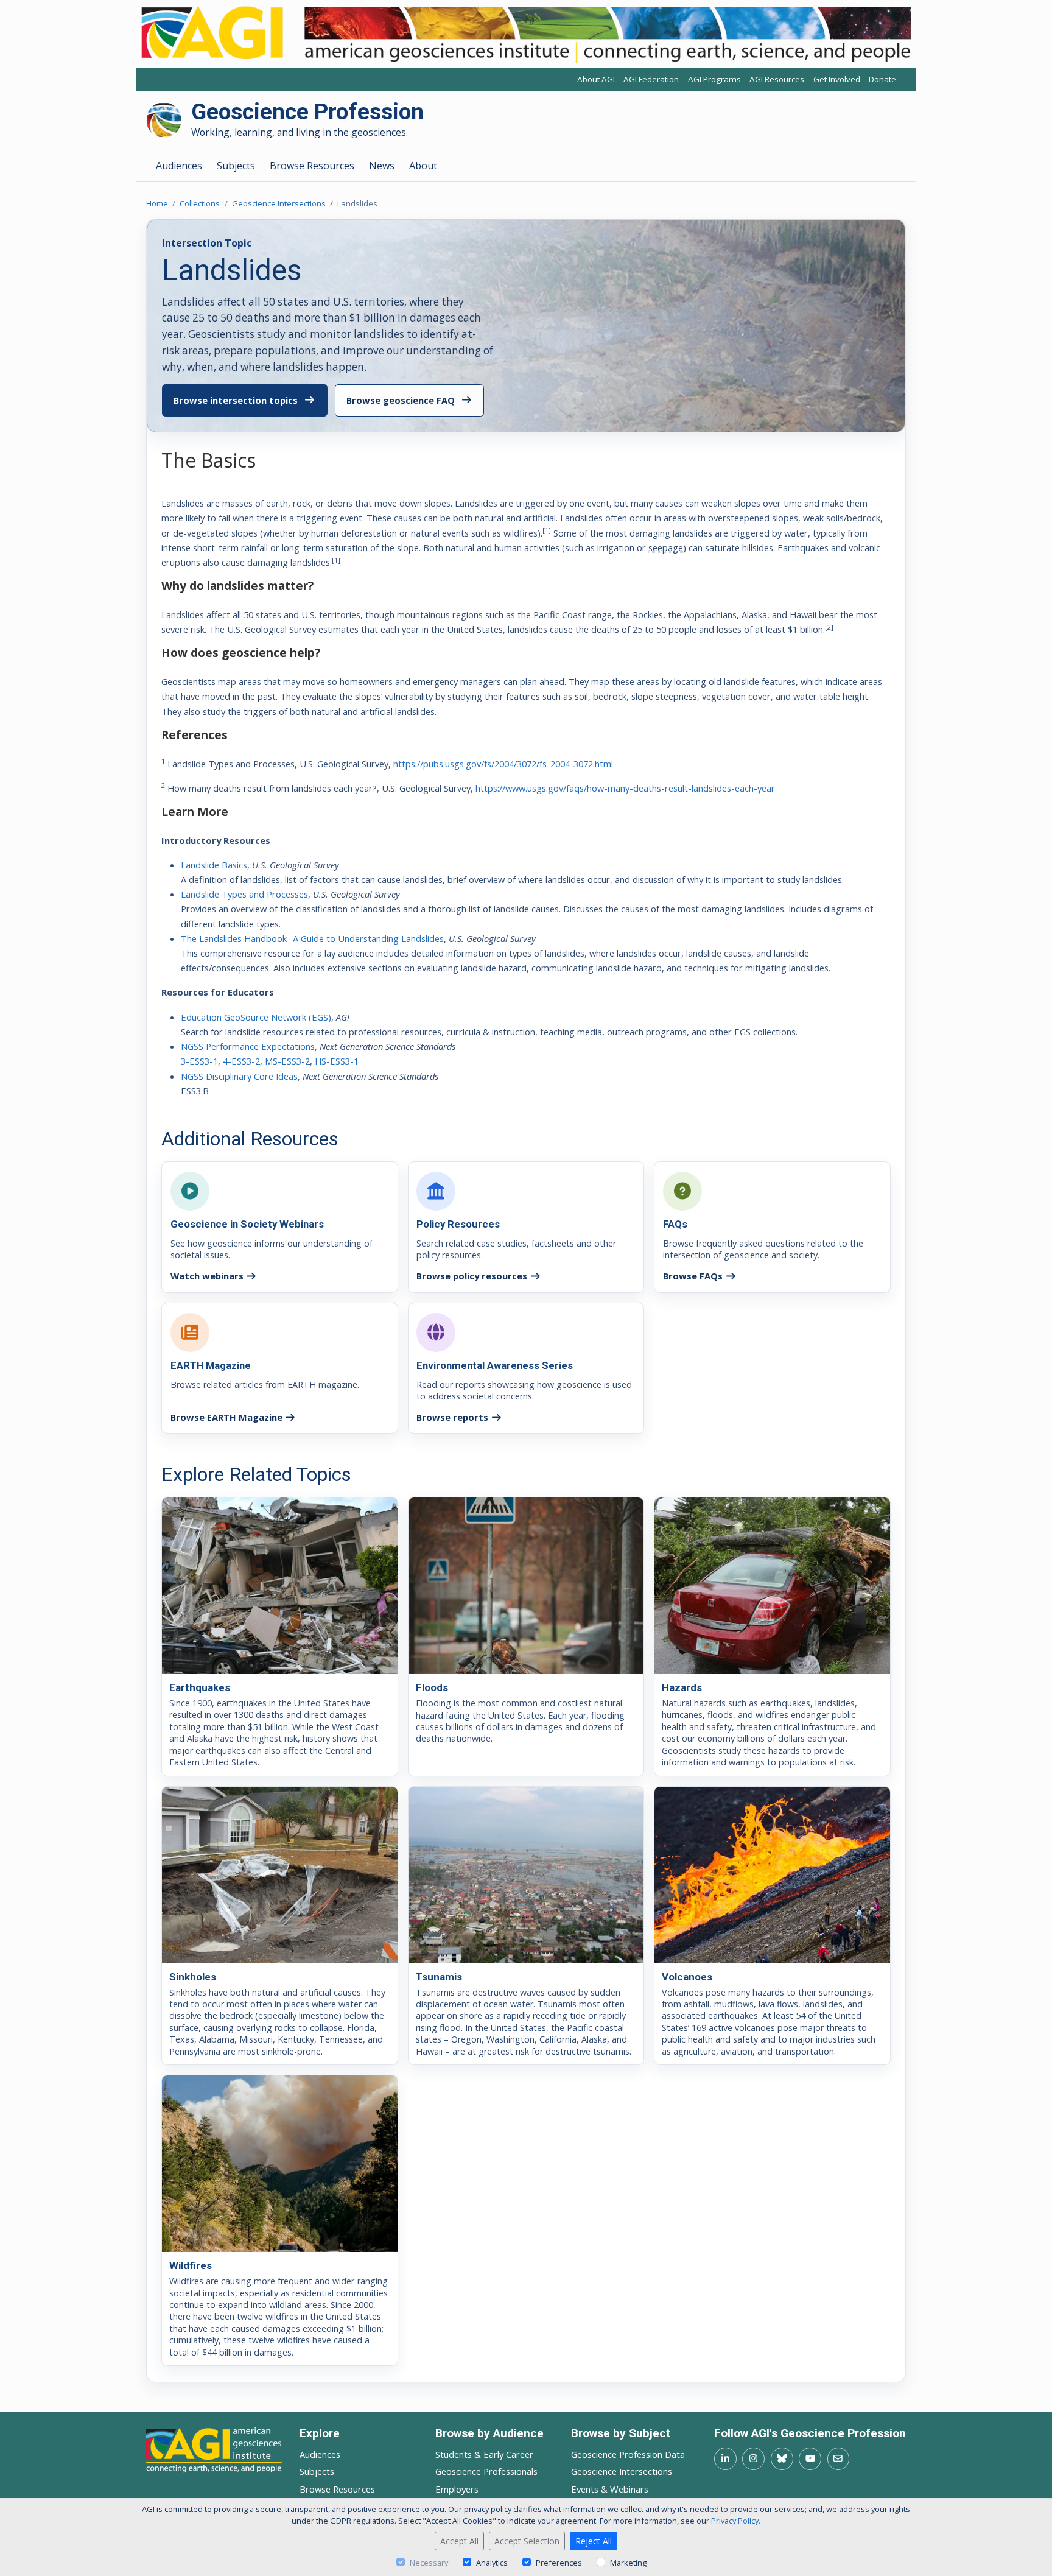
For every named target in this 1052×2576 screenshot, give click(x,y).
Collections (200, 203)
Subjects (236, 166)
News (382, 166)
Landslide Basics (214, 865)
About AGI (596, 79)
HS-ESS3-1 (337, 1061)
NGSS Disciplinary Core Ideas (239, 1076)
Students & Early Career (484, 2454)
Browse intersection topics (236, 400)
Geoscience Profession (307, 112)
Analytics (492, 2563)
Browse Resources (312, 166)
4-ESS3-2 (241, 1061)
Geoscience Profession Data (628, 2454)
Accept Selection (527, 2541)
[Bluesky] (782, 2459)
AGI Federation (651, 79)
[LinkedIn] (725, 2459)
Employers (457, 2489)
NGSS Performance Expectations (248, 1046)
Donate (882, 79)
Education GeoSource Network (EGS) (256, 1017)
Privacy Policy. (736, 2521)
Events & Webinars (610, 2489)
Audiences (179, 166)
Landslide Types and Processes (244, 894)
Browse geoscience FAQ (401, 400)
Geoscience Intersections (279, 203)
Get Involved (837, 79)
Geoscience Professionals (486, 2471)
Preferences (559, 2563)
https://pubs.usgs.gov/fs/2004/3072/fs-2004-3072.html (503, 764)
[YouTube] (810, 2459)
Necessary (429, 2563)
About (423, 166)
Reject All (594, 2541)
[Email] (839, 2459)
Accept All (459, 2541)
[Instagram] (753, 2459)
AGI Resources (777, 79)
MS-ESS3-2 (287, 1061)
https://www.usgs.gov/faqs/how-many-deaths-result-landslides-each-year (625, 788)
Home (157, 203)
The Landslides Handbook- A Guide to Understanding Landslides (312, 938)
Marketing (628, 2563)
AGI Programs (714, 79)
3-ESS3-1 (199, 1061)
